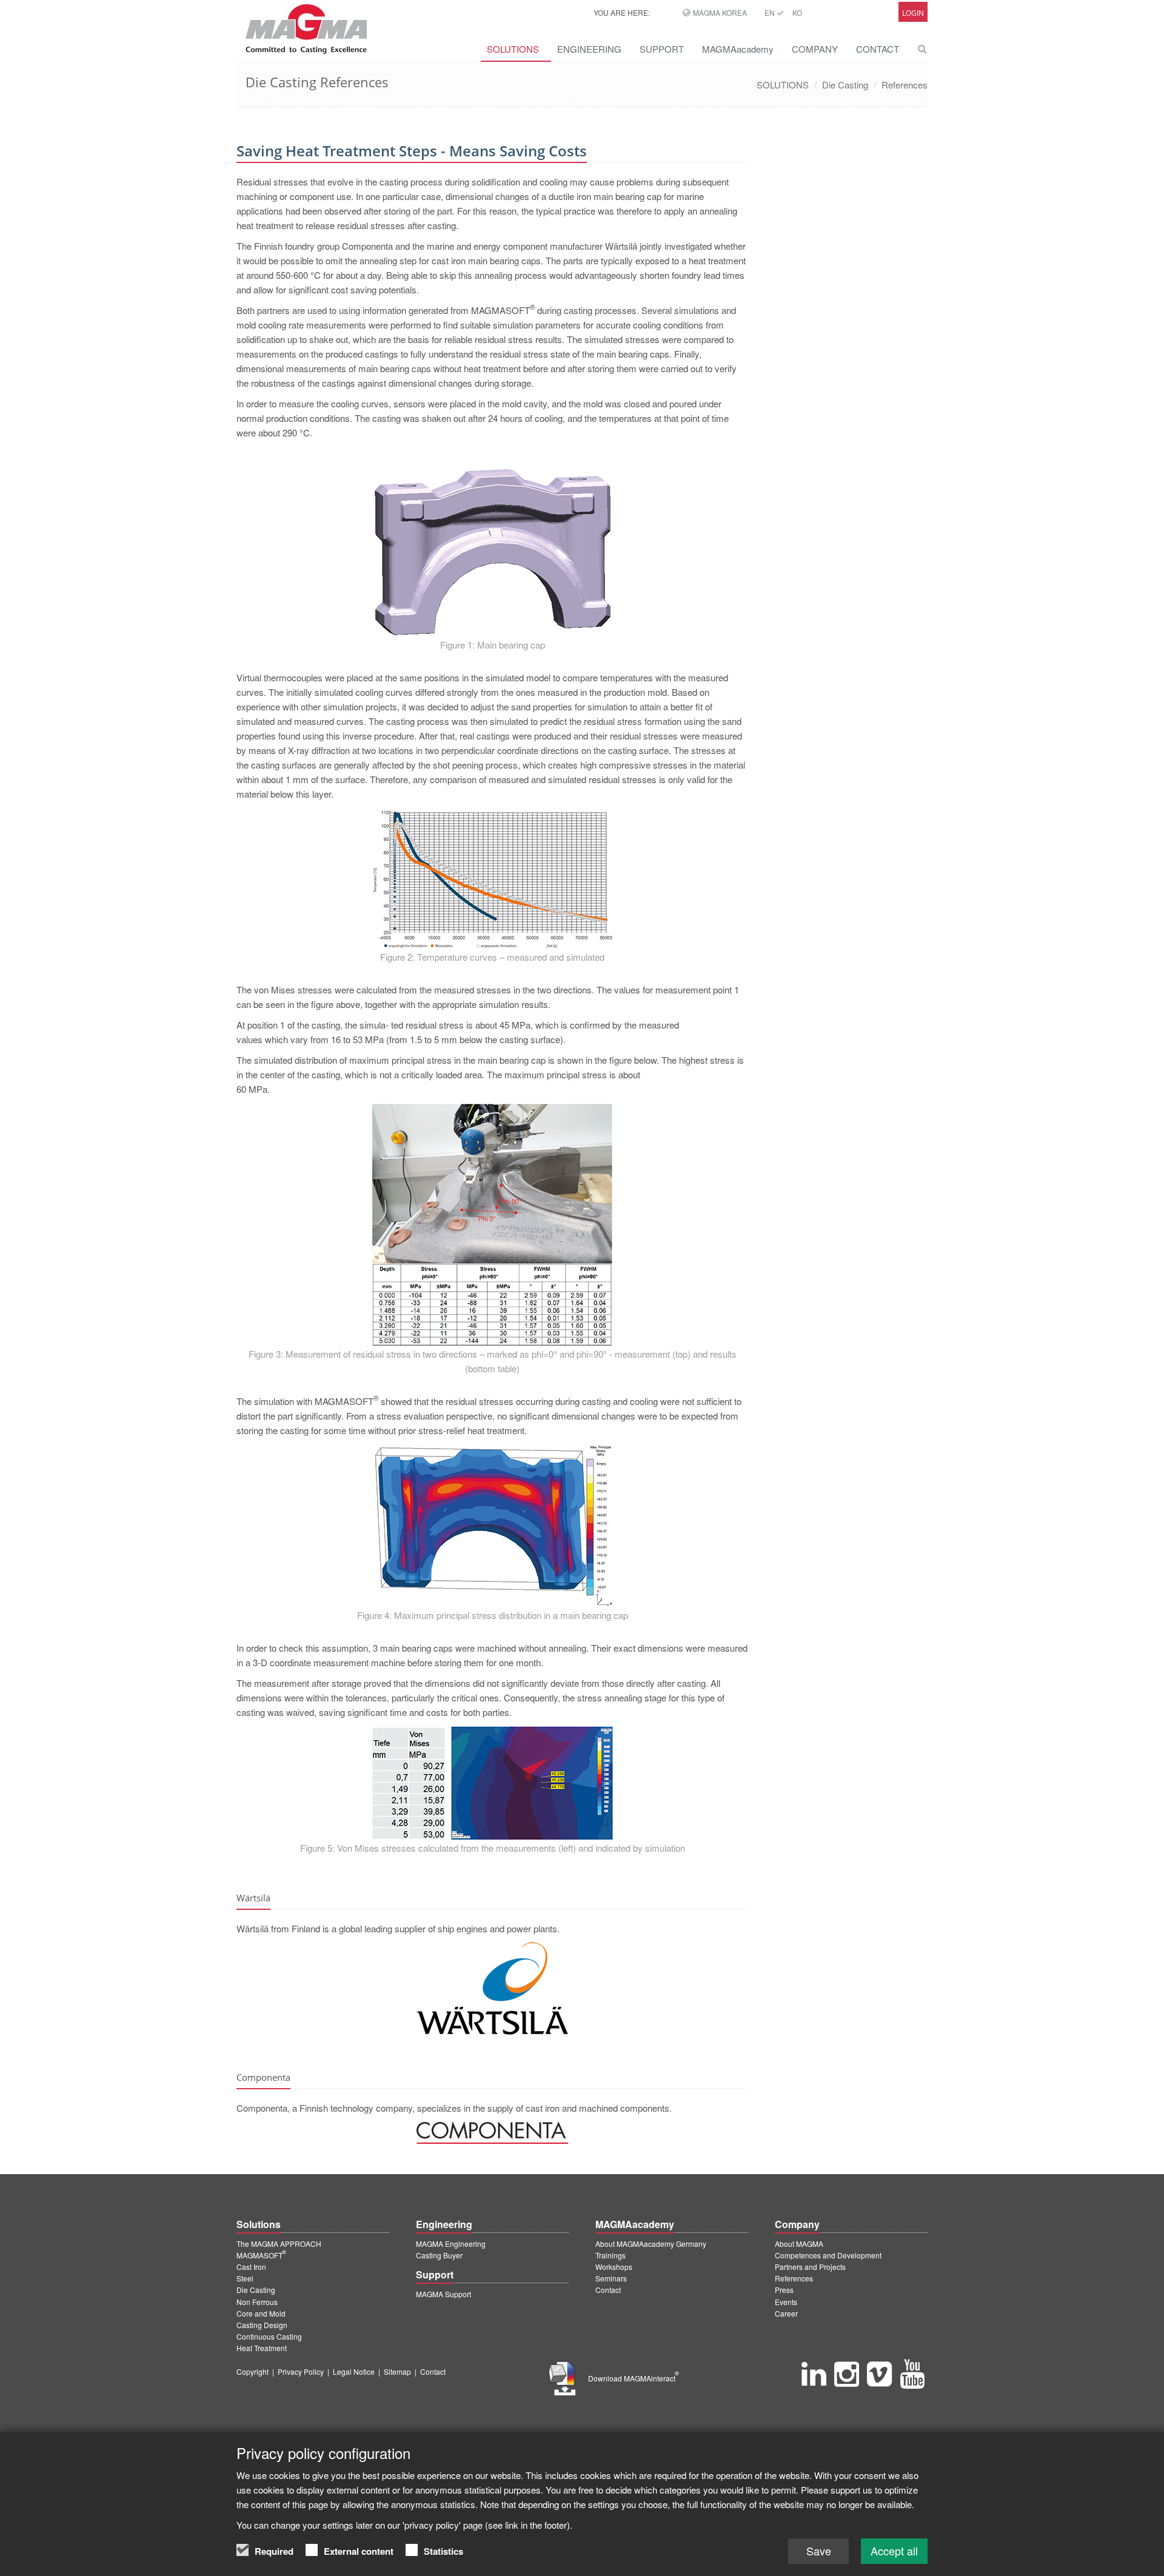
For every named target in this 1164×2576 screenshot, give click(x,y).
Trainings (610, 2255)
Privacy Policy (301, 2371)
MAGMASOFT (261, 2255)
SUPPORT (662, 49)
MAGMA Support (443, 2294)
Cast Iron (251, 2267)
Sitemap (397, 2371)
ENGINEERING (589, 49)
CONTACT (878, 49)
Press (784, 2290)
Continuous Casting (269, 2336)
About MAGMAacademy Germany (651, 2244)
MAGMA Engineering (451, 2244)
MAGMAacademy (738, 49)
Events (786, 2302)
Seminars (611, 2278)
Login (913, 13)
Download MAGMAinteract (634, 2378)
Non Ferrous (257, 2302)
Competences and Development (828, 2255)
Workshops (614, 2267)
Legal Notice (354, 2371)
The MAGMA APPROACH (279, 2244)
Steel (245, 2278)
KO (797, 12)
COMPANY (815, 49)
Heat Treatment (262, 2348)
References (905, 85)
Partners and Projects (810, 2267)
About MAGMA (799, 2244)
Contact (608, 2290)
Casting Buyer (439, 2255)
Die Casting (845, 85)
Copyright (253, 2371)
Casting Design (262, 2325)
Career (786, 2313)
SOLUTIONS (513, 49)
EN (771, 12)
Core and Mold (261, 2313)
